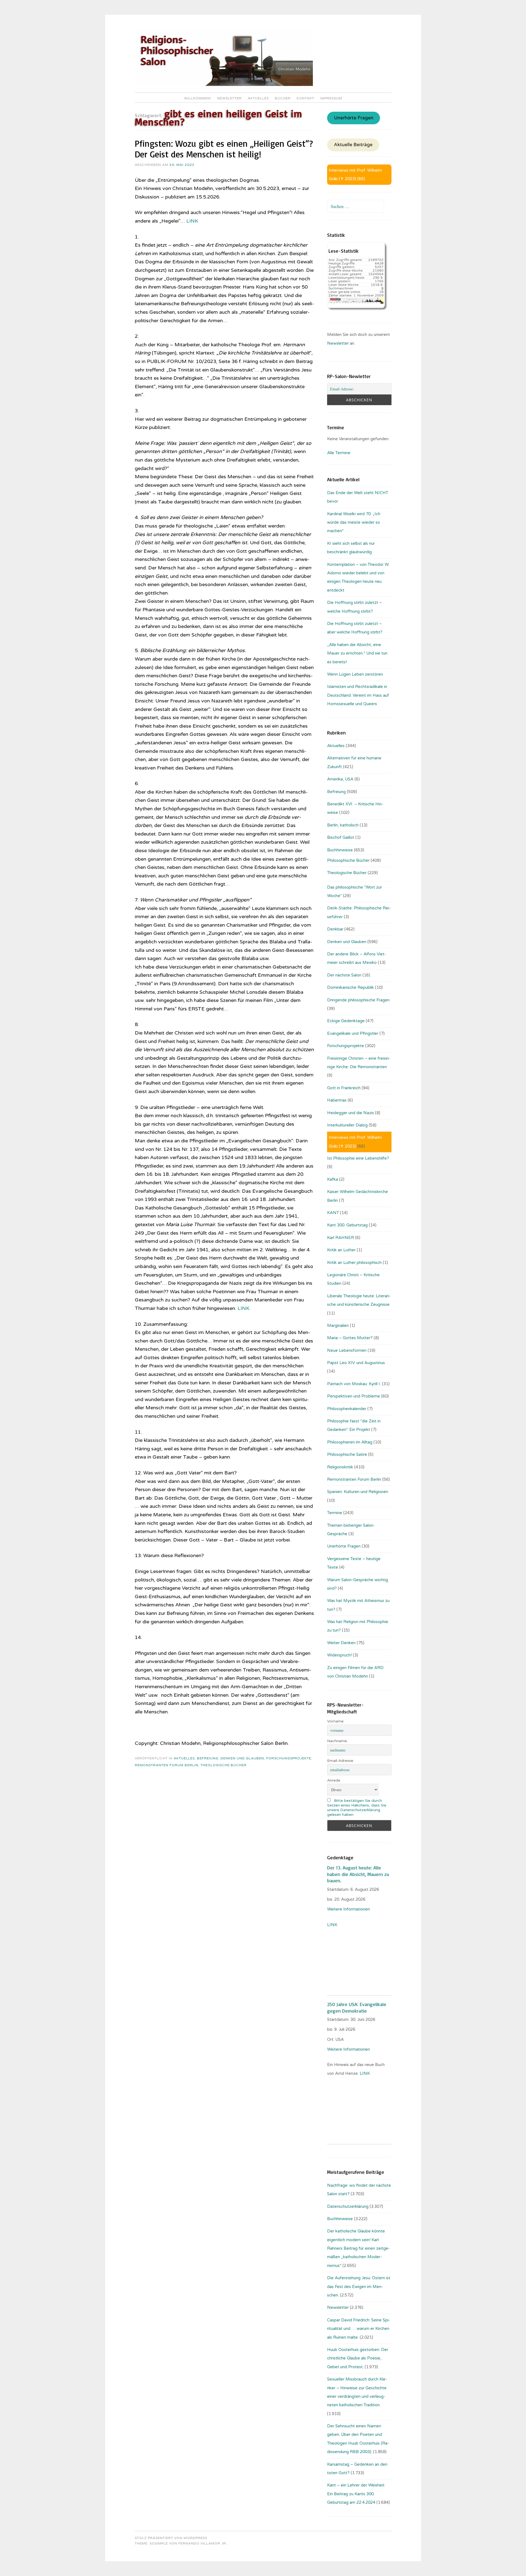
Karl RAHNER (341, 1238)
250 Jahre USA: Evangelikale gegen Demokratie (357, 2007)
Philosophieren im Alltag (350, 1442)
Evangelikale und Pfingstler (353, 1033)
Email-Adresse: (341, 1761)
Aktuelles (258, 98)
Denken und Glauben (242, 1758)
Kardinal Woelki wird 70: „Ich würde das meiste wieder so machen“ (354, 522)
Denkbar (335, 929)
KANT (333, 1213)
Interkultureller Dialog (347, 1125)
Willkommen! (198, 98)
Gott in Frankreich (344, 1088)
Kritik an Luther (341, 1250)
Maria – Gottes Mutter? (350, 1338)
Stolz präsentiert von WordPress (171, 2538)
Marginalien (338, 1326)
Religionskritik (340, 1467)
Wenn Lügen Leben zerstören (355, 674)
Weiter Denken (341, 1643)
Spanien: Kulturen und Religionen (358, 1492)
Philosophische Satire (347, 1454)
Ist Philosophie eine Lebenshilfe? (358, 1158)
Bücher (283, 98)
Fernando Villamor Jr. (203, 2543)
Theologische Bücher (224, 1765)
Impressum (331, 98)
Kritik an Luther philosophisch (354, 1263)
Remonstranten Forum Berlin (167, 1765)
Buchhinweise (340, 850)
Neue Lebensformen (347, 1350)
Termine (335, 1513)
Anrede (334, 1780)
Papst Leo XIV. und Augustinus (356, 1363)
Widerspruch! (339, 1655)
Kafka (333, 1179)
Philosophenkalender (347, 1409)
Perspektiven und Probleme (354, 1396)
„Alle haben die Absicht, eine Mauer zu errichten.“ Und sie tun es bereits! (357, 653)
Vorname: (336, 1721)
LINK (193, 221)
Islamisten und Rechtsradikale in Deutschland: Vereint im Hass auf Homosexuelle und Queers (358, 695)
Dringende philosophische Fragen (358, 1000)
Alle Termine (339, 453)
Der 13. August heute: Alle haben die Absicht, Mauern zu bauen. (358, 1874)
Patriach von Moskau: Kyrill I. (354, 1384)
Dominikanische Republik (351, 987)
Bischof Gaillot (341, 837)
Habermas (337, 1100)
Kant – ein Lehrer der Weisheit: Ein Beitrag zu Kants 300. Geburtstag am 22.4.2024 (356, 2494)
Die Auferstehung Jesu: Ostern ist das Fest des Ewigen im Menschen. (359, 2287)
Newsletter (229, 98)
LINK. (244, 1308)
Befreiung (208, 1758)
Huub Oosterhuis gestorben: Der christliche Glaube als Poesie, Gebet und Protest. (358, 2358)
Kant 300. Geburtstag (347, 1225)
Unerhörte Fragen (354, 118)
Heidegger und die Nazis (351, 1113)
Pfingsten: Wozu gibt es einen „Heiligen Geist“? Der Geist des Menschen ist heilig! (224, 149)
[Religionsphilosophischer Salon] (224, 85)
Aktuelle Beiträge (353, 145)
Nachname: (337, 1741)
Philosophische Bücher (348, 860)
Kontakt (305, 98)
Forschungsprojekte (289, 1758)
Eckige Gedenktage (346, 1021)
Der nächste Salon (344, 975)
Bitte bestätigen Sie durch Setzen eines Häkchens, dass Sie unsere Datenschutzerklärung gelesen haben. (357, 1808)
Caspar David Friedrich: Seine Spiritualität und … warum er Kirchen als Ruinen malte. (359, 2329)
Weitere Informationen (348, 1909)
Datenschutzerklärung (348, 2206)
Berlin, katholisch (343, 825)
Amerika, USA (340, 779)
